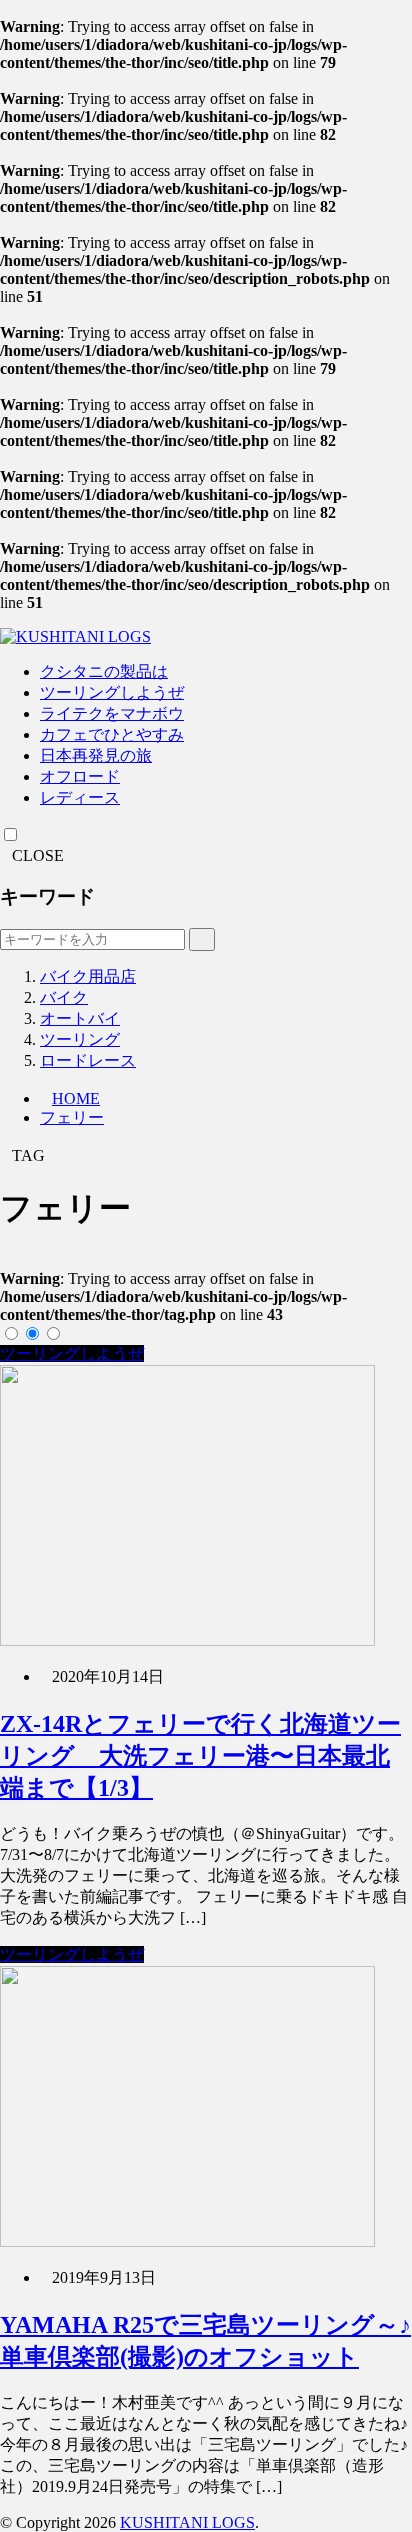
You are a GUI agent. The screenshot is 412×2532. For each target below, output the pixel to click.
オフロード (80, 776)
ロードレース (88, 1060)
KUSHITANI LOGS (187, 2522)
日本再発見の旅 (96, 755)
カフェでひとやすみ (112, 734)
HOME (76, 1098)
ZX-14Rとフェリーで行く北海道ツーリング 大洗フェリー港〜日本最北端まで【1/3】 (200, 1756)
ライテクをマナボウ (112, 713)
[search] (202, 939)
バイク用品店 (88, 976)
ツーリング (80, 1039)
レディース (80, 797)
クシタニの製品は (104, 671)
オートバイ (80, 1018)
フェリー (72, 1117)
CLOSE (38, 855)
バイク (64, 997)
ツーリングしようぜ (112, 692)
